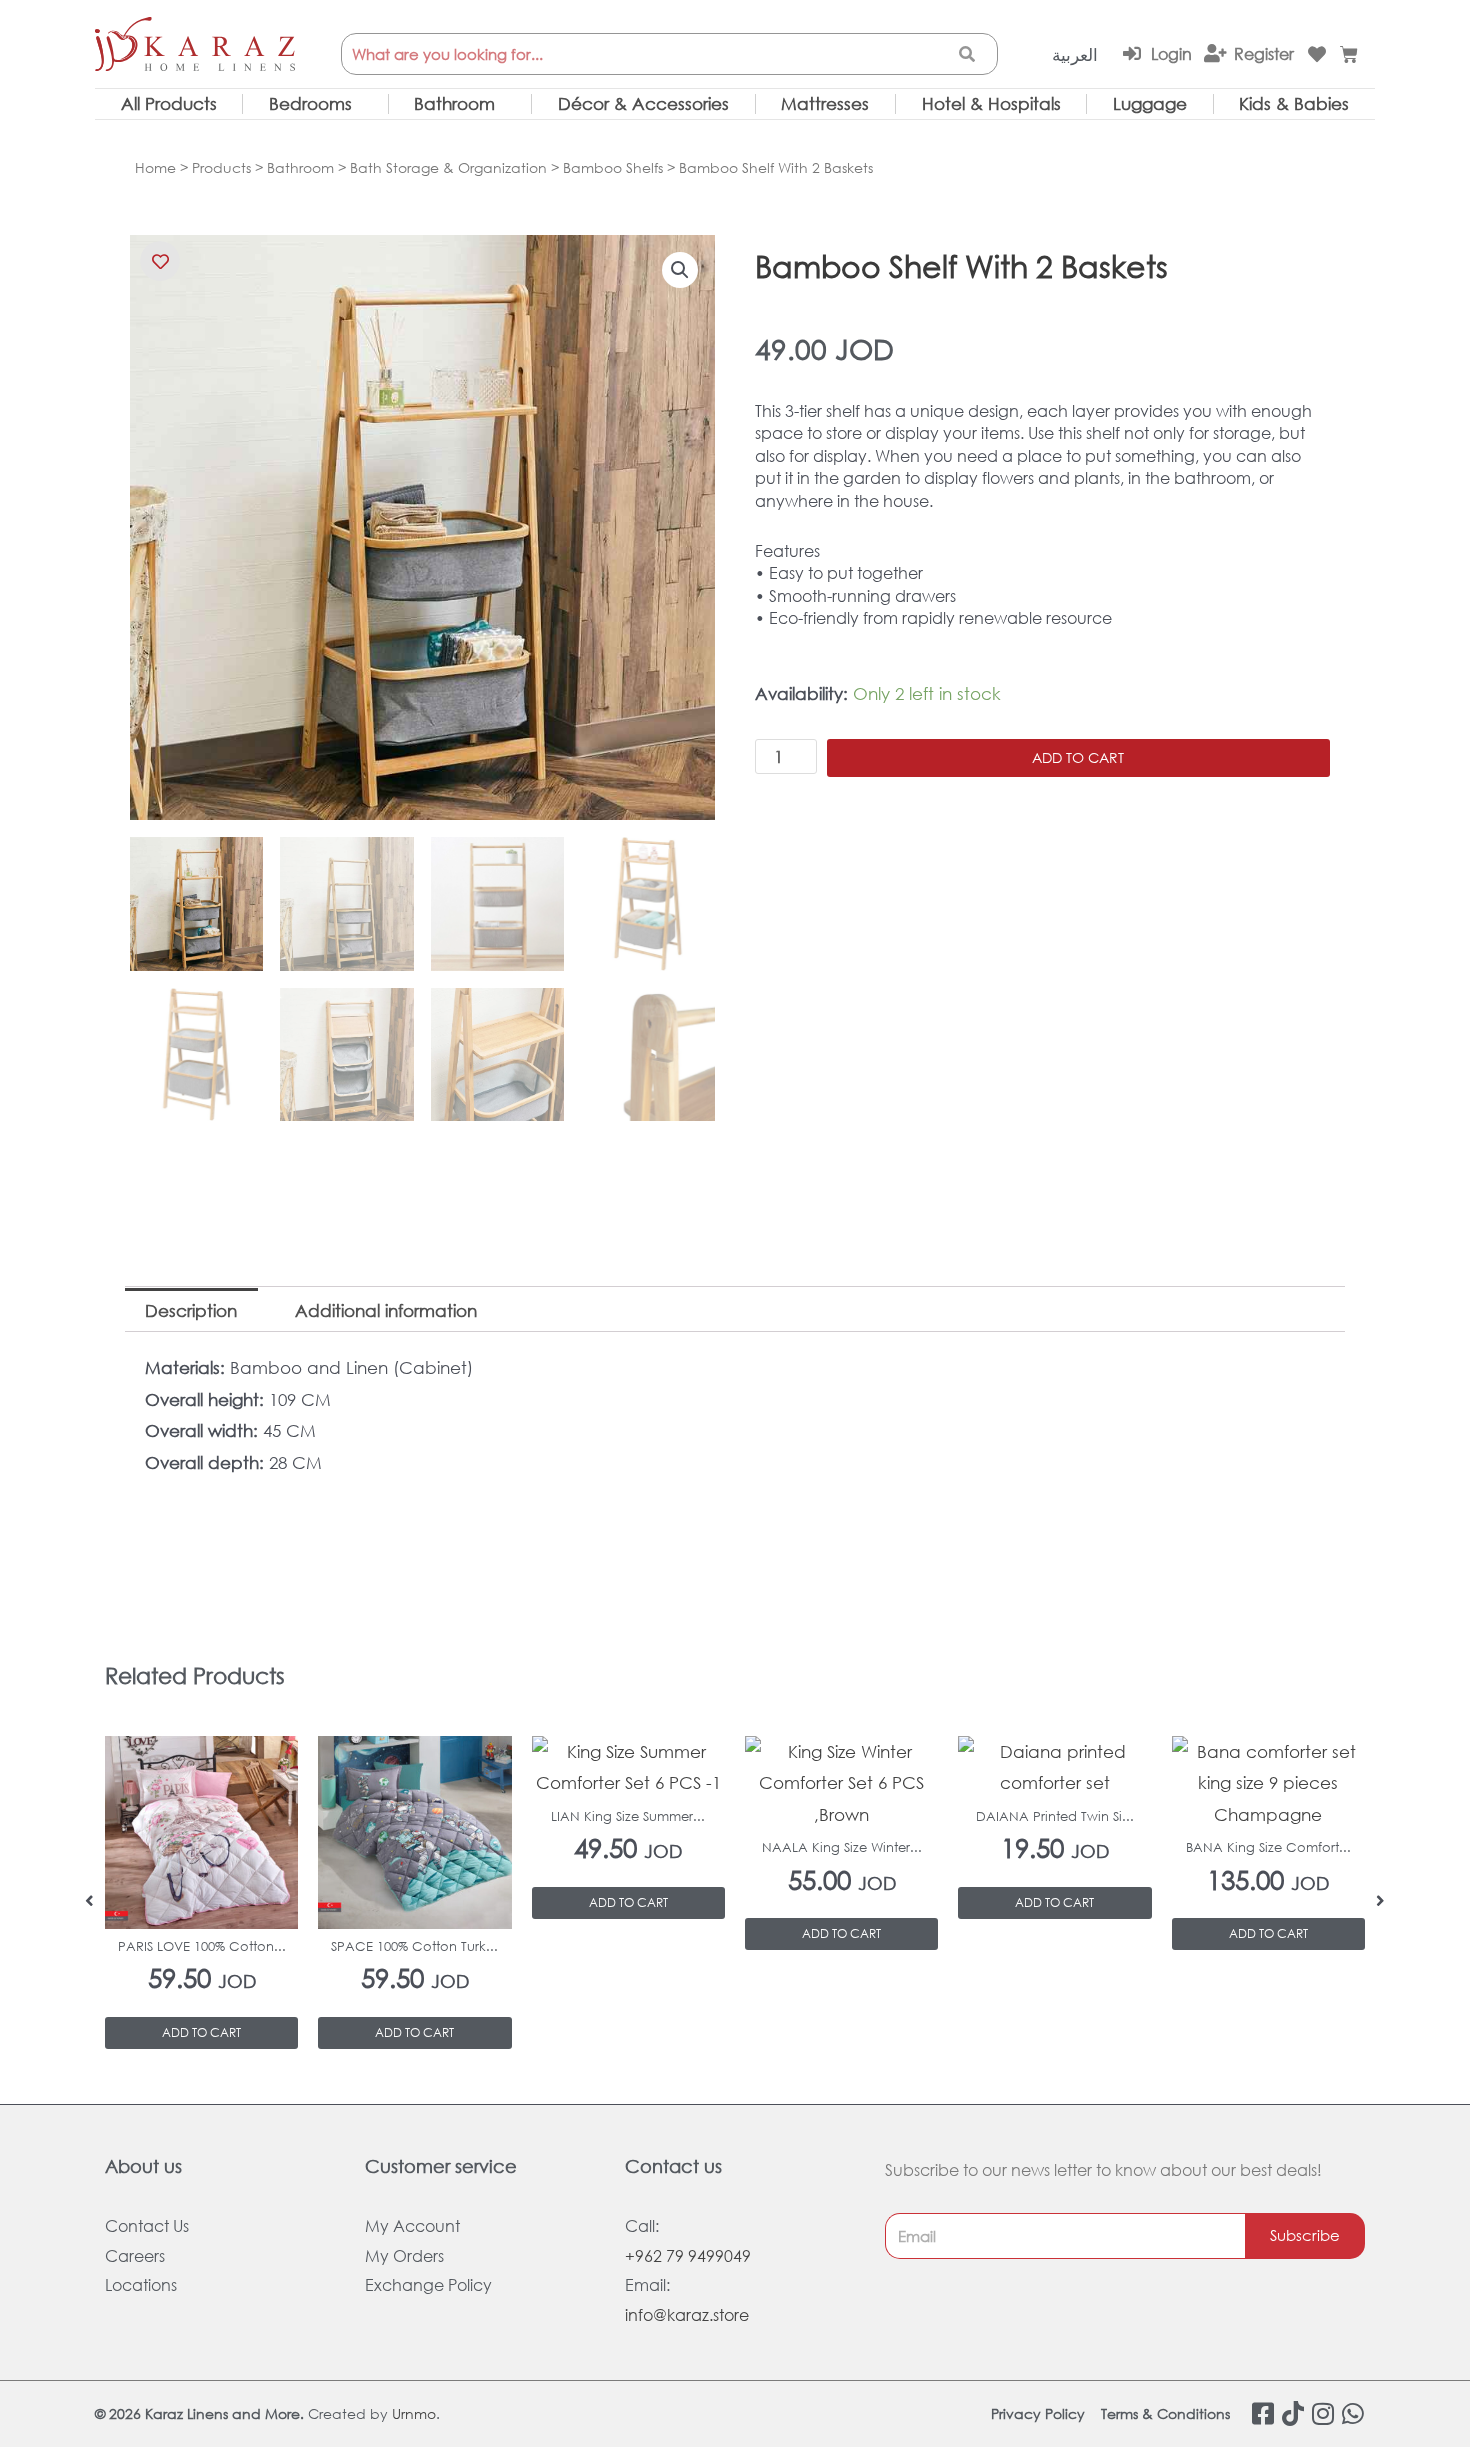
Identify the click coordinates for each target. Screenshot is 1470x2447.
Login (1171, 53)
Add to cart (1078, 757)
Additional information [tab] (386, 1310)
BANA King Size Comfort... (1268, 1847)
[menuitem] (1075, 55)
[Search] (967, 54)
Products (221, 167)
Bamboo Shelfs (613, 167)
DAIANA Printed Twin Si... (1055, 1816)
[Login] (1132, 53)
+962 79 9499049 (688, 2255)
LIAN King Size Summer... (628, 1816)
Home (155, 167)
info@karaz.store (687, 2314)
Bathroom (300, 167)
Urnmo (414, 2413)
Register (1264, 53)
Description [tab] (191, 1310)
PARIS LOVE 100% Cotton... (202, 1946)
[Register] (1215, 53)
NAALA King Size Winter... (842, 1847)
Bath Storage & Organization (448, 167)
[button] (680, 270)
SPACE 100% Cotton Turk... (414, 1946)
